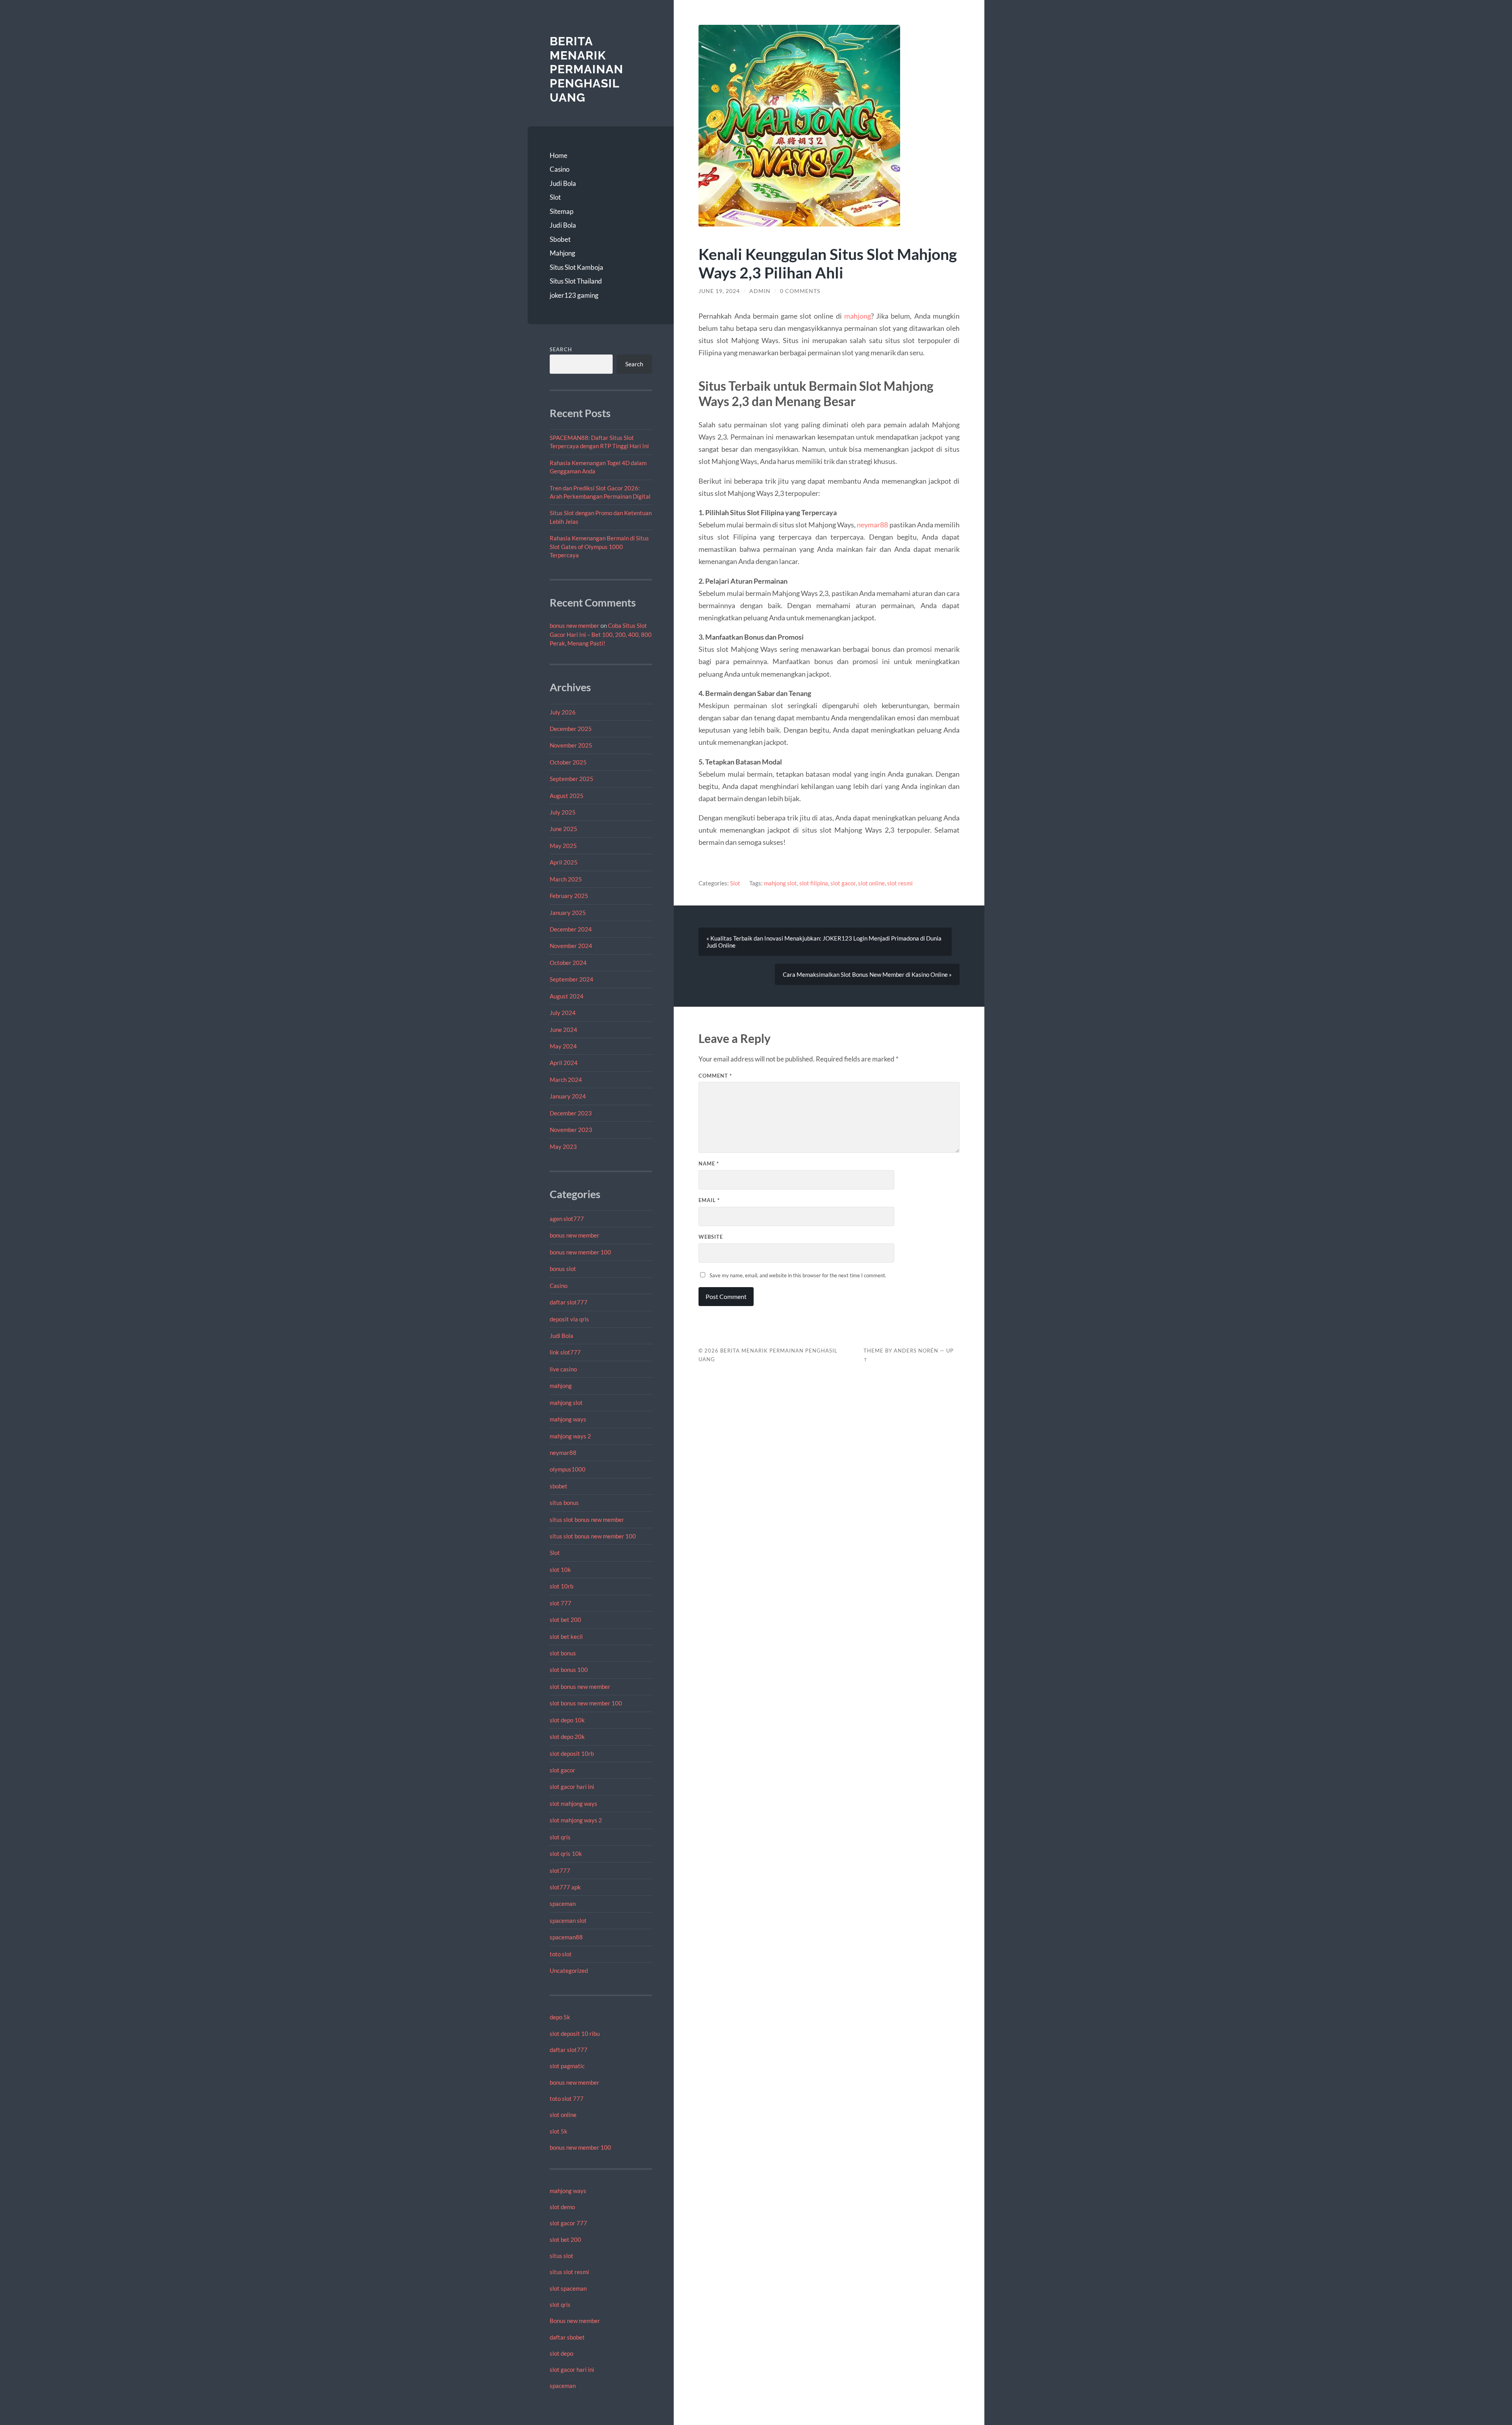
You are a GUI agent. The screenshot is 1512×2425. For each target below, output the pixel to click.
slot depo (561, 2353)
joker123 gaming (574, 295)
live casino (563, 1369)
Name (709, 1163)
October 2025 (568, 762)
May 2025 (563, 846)
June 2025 (563, 829)
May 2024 (563, 1046)
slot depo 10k (567, 1720)
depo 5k (560, 2017)
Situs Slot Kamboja (576, 267)
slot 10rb (561, 1586)
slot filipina (814, 883)
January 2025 (568, 913)
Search (561, 349)
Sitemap (561, 211)
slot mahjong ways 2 (576, 1820)
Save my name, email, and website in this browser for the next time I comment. (798, 1275)
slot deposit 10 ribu (575, 2034)
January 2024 (568, 1096)
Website (711, 1237)
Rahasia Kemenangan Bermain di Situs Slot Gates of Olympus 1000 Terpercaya (599, 546)
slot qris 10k (566, 1854)
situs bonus (564, 1503)
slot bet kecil (566, 1636)
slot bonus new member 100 (586, 1703)
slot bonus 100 (569, 1670)
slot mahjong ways (573, 1803)
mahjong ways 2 (570, 1436)
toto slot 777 (567, 2098)
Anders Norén (916, 1351)
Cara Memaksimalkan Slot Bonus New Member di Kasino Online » (867, 974)
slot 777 (561, 1603)
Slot (555, 197)
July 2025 (563, 812)
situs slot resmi (569, 2272)
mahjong (561, 1386)
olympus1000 (568, 1469)
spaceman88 (566, 1937)
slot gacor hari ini (572, 1787)
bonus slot (563, 1269)
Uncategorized (569, 1970)
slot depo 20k (567, 1737)
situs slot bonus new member (587, 1520)
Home (559, 155)
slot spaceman (568, 2288)
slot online (563, 2115)
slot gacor (562, 1770)
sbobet (559, 1486)
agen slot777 (567, 1219)
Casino (560, 169)
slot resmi (900, 883)
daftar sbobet (567, 2337)
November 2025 (571, 745)
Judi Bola (563, 183)
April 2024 (564, 1063)
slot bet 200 (565, 1620)
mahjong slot (566, 1403)
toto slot (561, 1954)
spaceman (563, 1904)
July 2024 (563, 1013)
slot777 (560, 1870)
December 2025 (571, 729)
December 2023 (571, 1113)
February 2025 (569, 896)
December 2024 (571, 929)
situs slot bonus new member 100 (593, 1536)
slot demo (562, 2207)
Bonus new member (575, 2321)
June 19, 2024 (719, 291)
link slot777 (565, 1352)
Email (709, 1200)
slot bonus (563, 1653)
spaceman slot (568, 1920)
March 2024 (566, 1080)
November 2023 (571, 1130)
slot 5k (559, 2131)
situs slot (561, 2256)
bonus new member (574, 625)
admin (760, 291)
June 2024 (563, 1030)
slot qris (560, 1837)
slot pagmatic (567, 2066)
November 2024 (571, 946)
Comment (715, 1076)
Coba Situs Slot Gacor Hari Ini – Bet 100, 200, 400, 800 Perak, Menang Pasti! (601, 635)
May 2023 (563, 1147)
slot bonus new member (580, 1687)
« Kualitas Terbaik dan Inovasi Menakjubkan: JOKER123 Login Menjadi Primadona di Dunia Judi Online (824, 942)
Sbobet (560, 239)
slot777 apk (565, 1887)
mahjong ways (568, 1419)
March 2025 (566, 879)
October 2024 (568, 963)
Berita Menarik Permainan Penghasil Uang (586, 69)
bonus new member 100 (580, 1252)
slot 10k (560, 1570)
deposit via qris (569, 1319)
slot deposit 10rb (572, 1753)
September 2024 (572, 979)
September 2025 (572, 779)
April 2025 (564, 862)
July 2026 (563, 712)
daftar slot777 (569, 1302)
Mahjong (562, 253)
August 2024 (567, 996)
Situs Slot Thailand (576, 281)
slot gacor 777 (568, 2223)
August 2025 (567, 796)
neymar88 (563, 1453)
